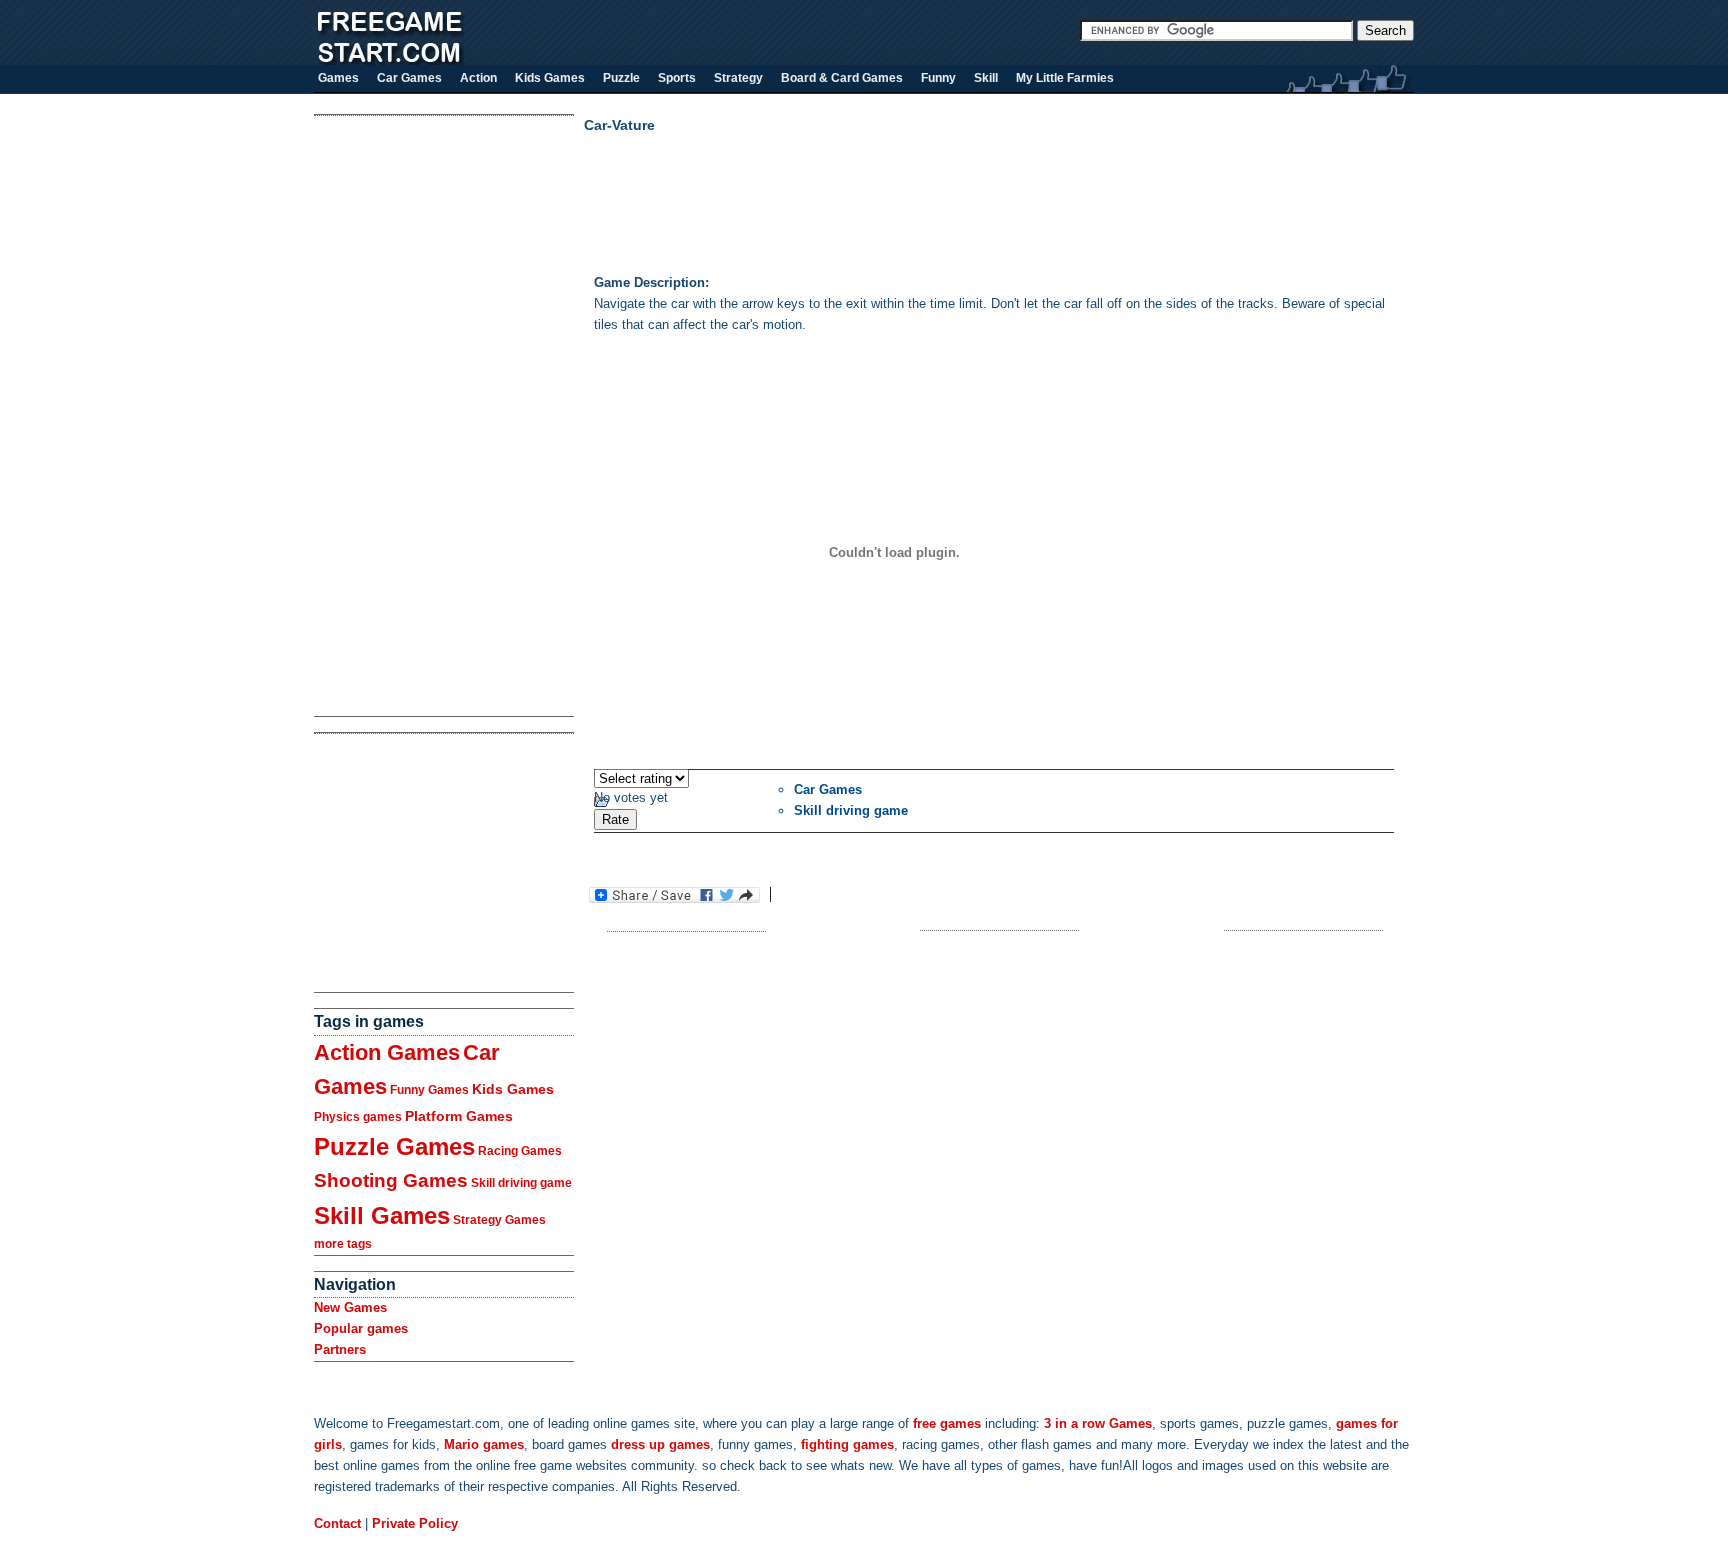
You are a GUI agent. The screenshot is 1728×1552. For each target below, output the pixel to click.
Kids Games (513, 1089)
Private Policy (415, 1523)
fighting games (847, 1444)
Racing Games (520, 1151)
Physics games (358, 1117)
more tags (343, 1244)
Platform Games (459, 1116)
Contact (337, 1523)
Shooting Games (391, 1180)
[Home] (389, 60)
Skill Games (382, 1215)
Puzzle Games (394, 1146)
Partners (340, 1349)
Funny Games (429, 1090)
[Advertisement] (394, 416)
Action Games (387, 1052)
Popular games (361, 1328)
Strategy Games (499, 1220)
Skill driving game (521, 1183)
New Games (350, 1307)
